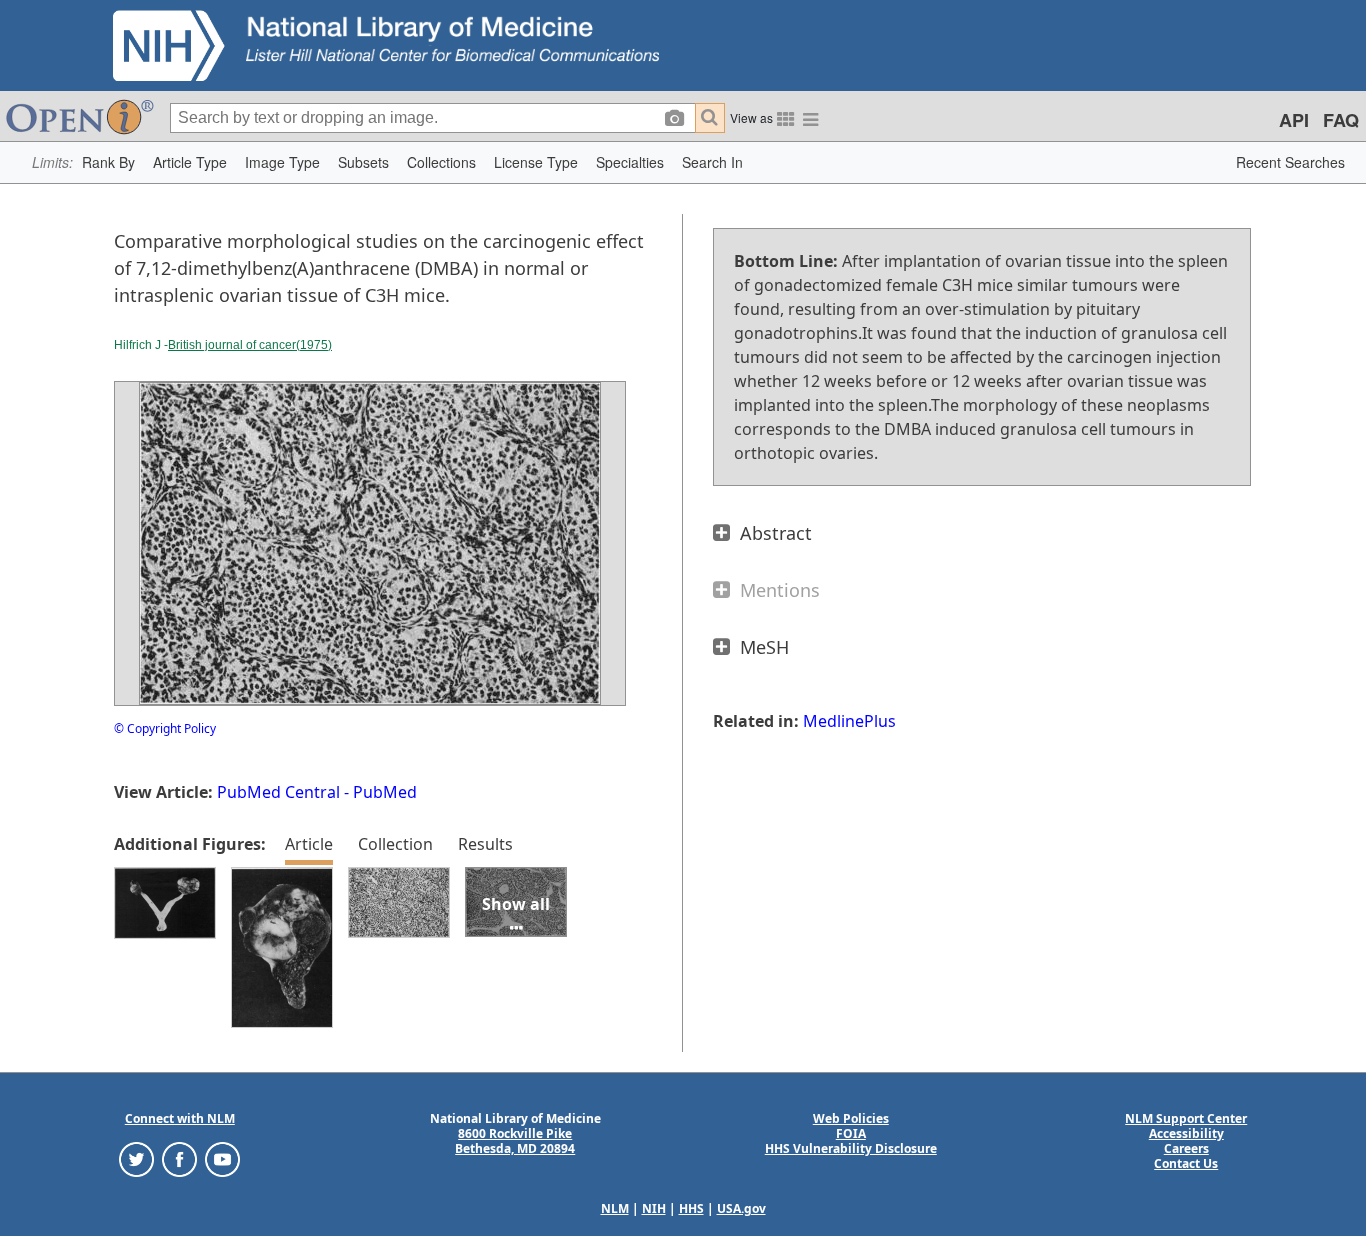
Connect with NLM (180, 1118)
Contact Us (1186, 1163)
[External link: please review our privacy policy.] (136, 1158)
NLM (615, 1208)
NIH (654, 1208)
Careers (1186, 1148)
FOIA (851, 1133)
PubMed (385, 792)
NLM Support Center (1186, 1118)
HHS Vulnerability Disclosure (851, 1148)
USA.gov (741, 1208)
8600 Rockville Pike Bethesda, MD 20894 (515, 1141)
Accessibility (1186, 1133)
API (1294, 120)
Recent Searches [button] (1290, 162)
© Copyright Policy (165, 728)
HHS (691, 1208)
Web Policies (851, 1118)
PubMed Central (278, 792)
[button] (108, 162)
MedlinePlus (849, 721)
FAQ (1341, 120)
